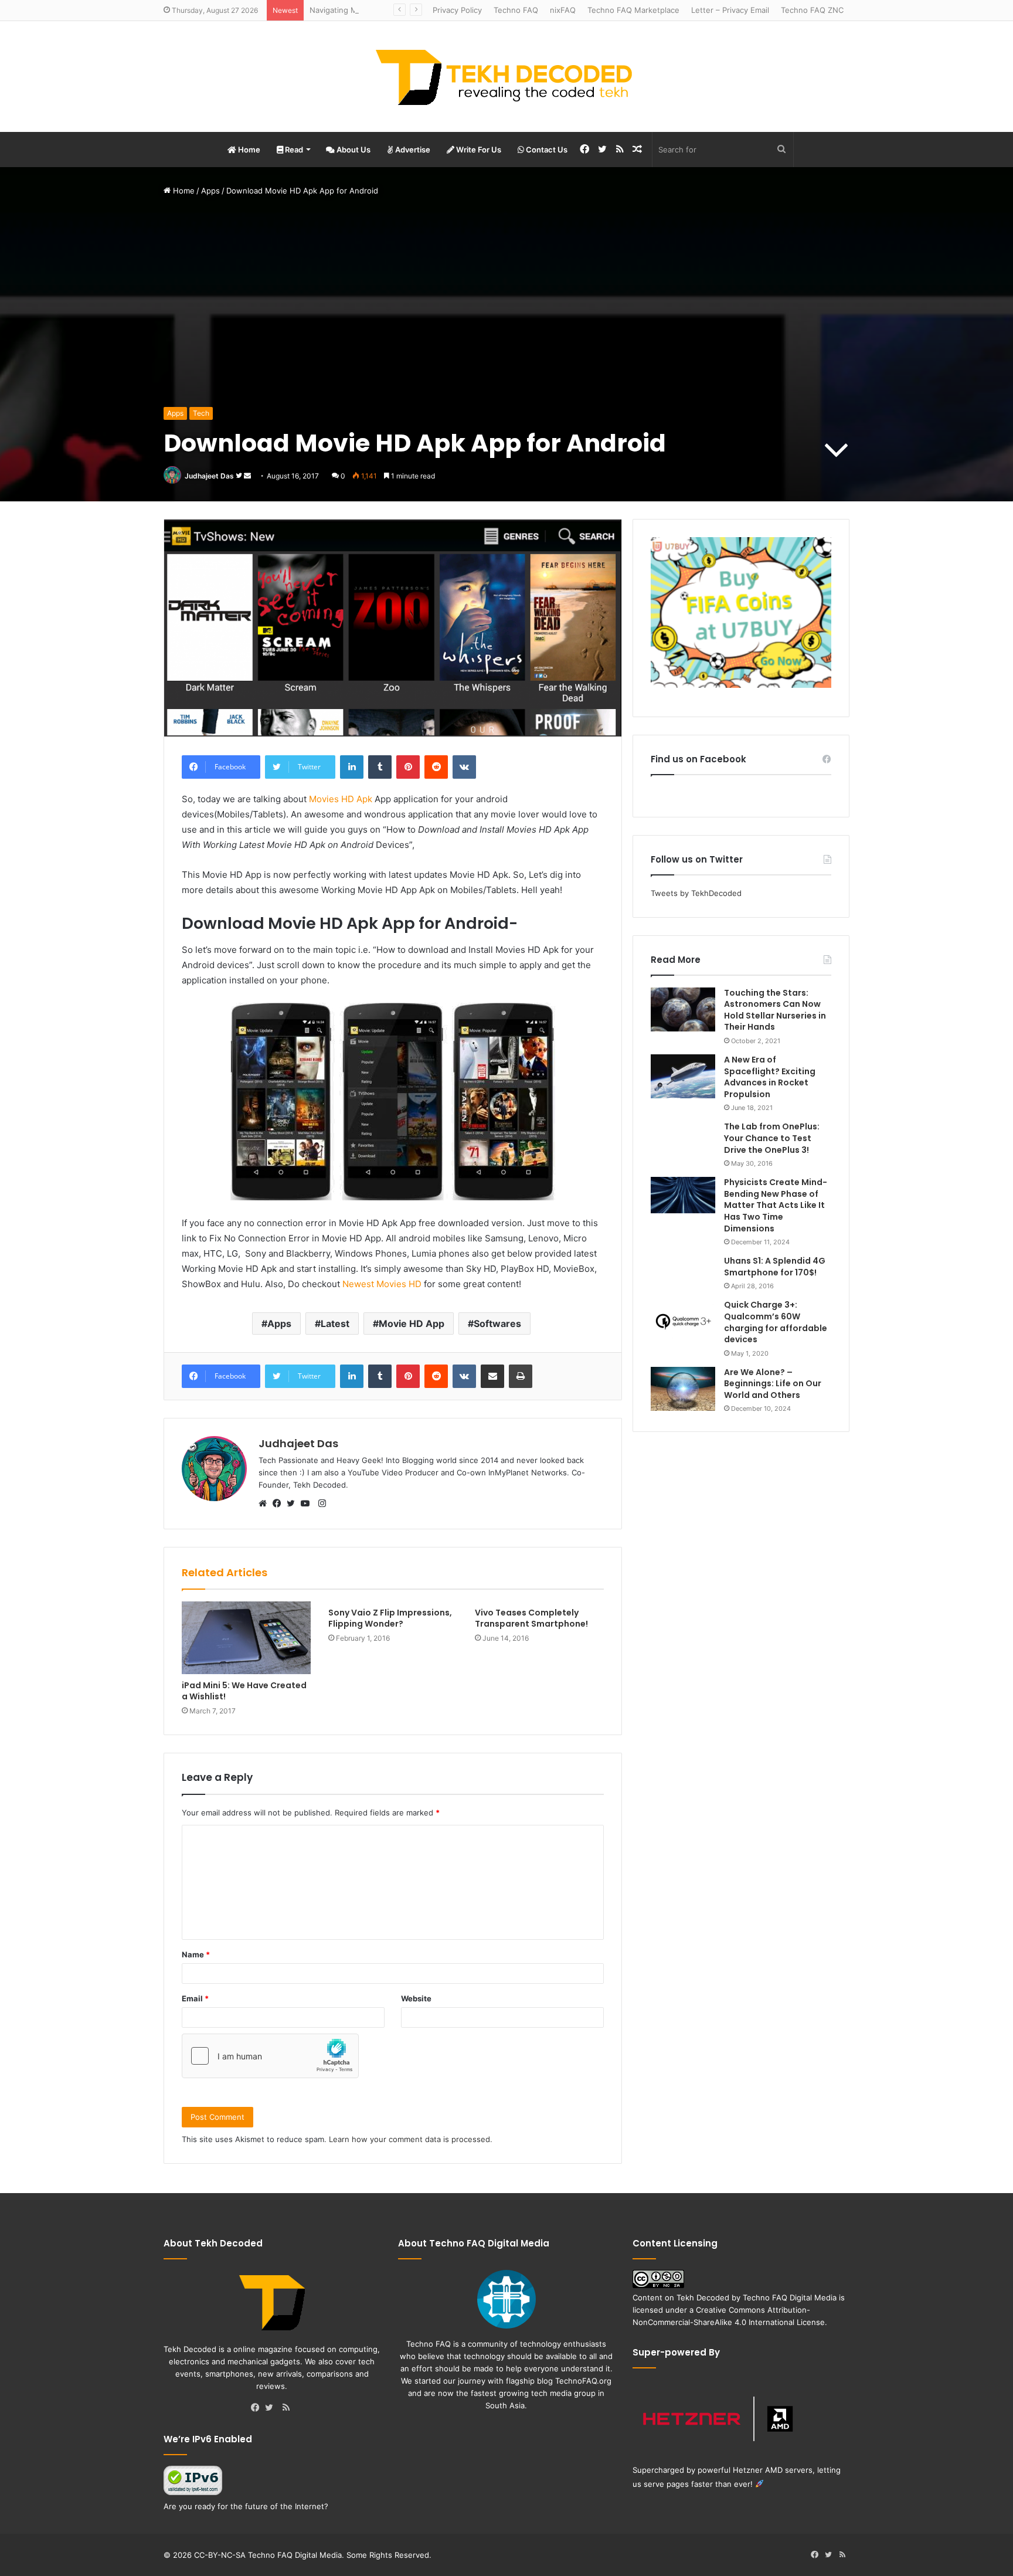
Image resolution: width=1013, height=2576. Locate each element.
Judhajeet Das (209, 476)
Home (248, 150)
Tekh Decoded (703, 2297)
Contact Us (546, 150)
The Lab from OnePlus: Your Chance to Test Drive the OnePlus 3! (772, 1138)
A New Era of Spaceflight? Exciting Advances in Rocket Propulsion (770, 1077)
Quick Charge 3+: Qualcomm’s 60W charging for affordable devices (776, 1322)
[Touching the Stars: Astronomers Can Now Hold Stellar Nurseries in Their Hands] (683, 1009)
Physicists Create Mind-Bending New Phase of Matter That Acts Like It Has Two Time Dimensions (776, 1205)
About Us (353, 150)
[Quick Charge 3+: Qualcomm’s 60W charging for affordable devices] (683, 1321)
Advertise (412, 150)
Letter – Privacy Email (730, 10)
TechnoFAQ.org (583, 2381)
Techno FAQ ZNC (812, 10)
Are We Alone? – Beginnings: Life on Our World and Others (773, 1384)
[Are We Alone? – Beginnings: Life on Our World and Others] (683, 1389)
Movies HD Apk (341, 799)
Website (416, 1998)
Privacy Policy (457, 10)
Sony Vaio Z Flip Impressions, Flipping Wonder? (390, 1618)
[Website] (266, 1504)
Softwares (497, 1323)
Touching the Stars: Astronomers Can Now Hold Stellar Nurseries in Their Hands (775, 1010)
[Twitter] (294, 1504)
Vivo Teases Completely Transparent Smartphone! (531, 1618)
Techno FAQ (516, 10)
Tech (201, 413)
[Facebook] (280, 1504)
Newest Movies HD (382, 1284)
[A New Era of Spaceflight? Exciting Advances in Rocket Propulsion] (683, 1076)
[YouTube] (308, 1504)
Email (195, 1998)
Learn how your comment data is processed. (411, 2139)
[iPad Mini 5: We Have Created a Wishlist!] (246, 1638)
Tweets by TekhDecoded (696, 893)
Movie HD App (412, 1323)
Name (196, 1954)
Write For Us (478, 150)
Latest (335, 1323)
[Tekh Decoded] (506, 77)
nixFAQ (563, 10)
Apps (210, 191)
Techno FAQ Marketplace (633, 10)
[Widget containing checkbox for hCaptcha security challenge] (270, 2056)
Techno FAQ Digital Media (790, 2297)
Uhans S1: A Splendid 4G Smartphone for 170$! (775, 1267)
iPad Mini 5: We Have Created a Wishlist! (244, 1691)
